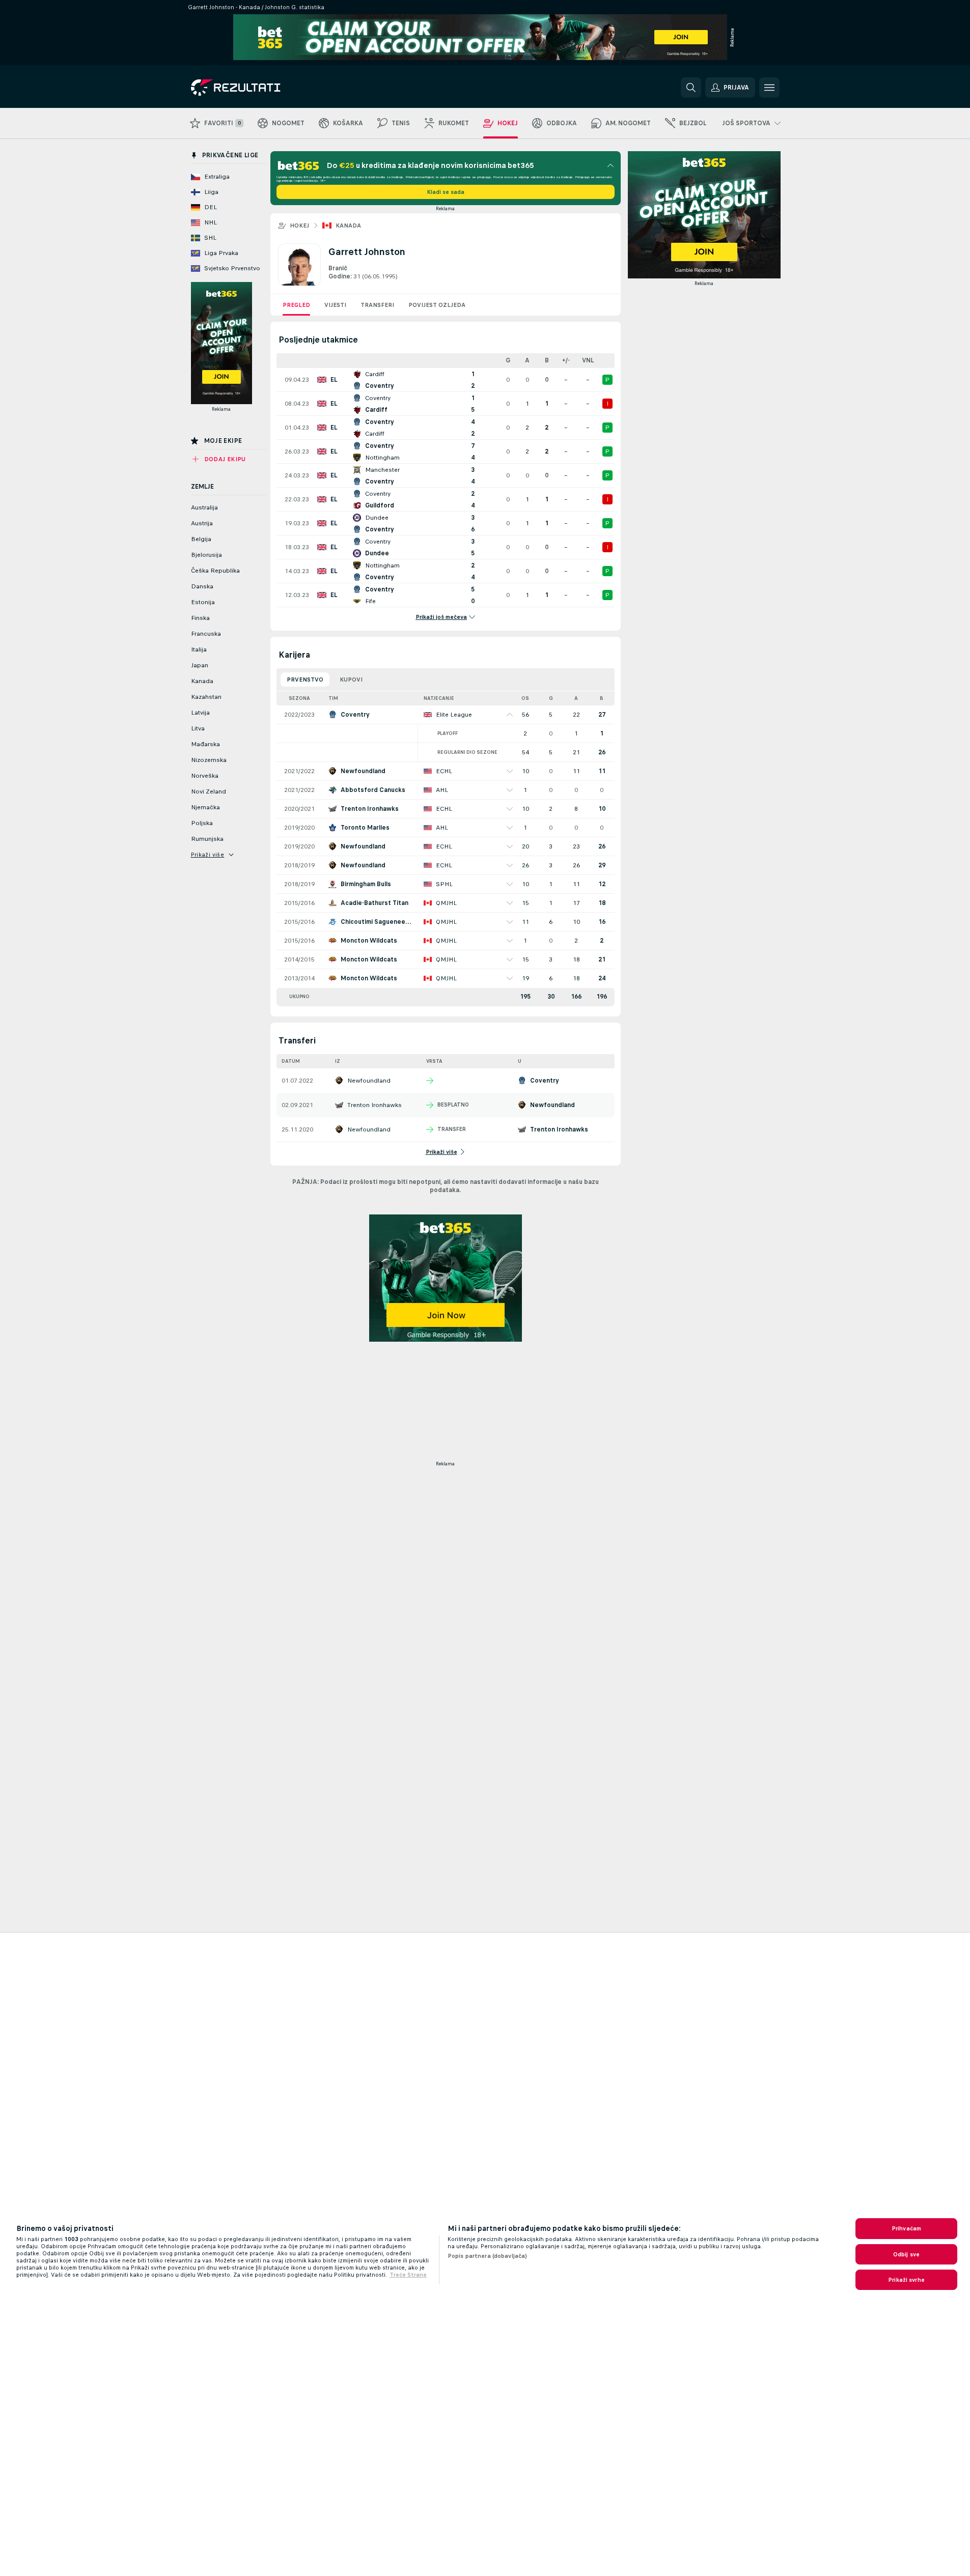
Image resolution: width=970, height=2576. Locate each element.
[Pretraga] (691, 88)
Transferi (377, 305)
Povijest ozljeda (437, 305)
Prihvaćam (906, 2228)
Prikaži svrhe (906, 2280)
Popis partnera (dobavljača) (487, 2256)
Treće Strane (408, 2275)
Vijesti (335, 305)
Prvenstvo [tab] (305, 680)
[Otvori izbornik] (769, 88)
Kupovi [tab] (351, 680)
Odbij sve (906, 2254)
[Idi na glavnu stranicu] (261, 88)
